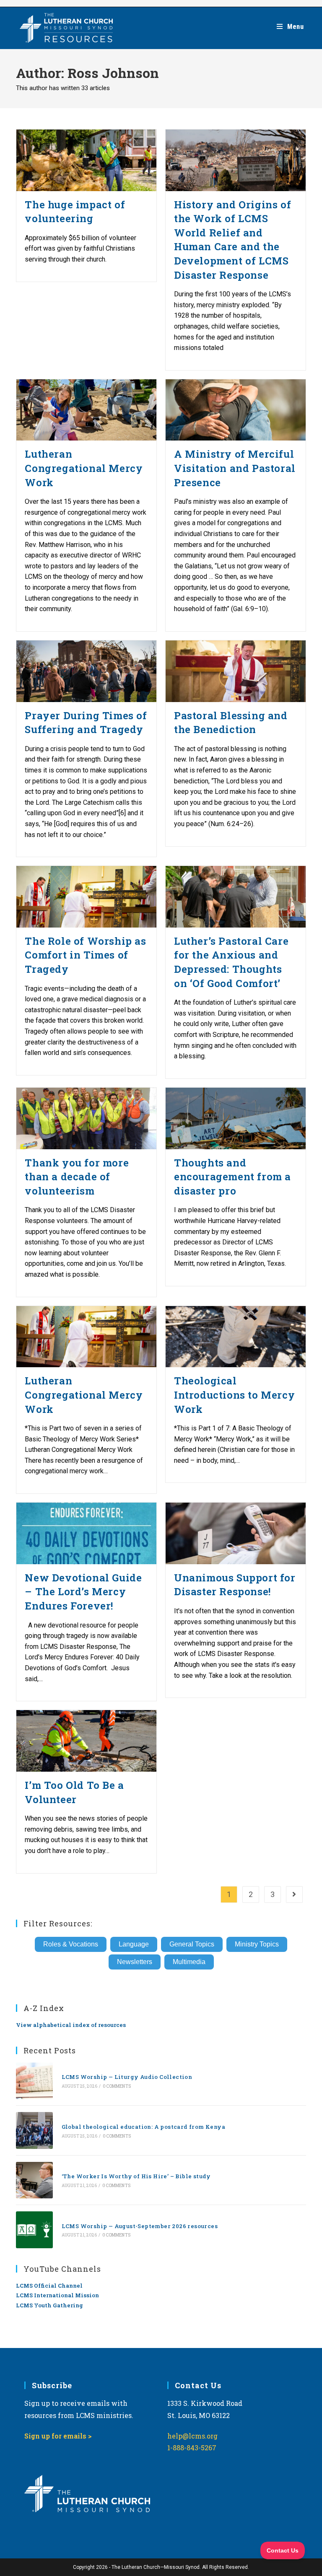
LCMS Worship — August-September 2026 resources (140, 2226)
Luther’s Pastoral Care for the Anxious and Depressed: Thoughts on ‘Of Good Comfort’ (231, 962)
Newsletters (135, 1962)
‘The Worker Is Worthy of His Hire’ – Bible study (136, 2176)
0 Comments (117, 2086)
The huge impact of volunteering (75, 212)
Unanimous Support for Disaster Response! (235, 1585)
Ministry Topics (257, 1944)
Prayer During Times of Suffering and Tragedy (86, 723)
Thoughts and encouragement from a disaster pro (232, 1177)
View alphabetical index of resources (71, 2025)
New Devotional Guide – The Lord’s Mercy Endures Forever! (83, 1592)
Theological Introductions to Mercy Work (234, 1395)
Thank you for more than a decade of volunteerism (77, 1177)
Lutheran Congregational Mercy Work (84, 468)
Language (134, 1944)
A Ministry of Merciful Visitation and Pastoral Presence (235, 468)
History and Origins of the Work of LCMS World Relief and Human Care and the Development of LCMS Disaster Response (232, 240)
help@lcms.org (192, 2436)
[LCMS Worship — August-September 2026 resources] (34, 2230)
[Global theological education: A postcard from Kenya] (34, 2130)
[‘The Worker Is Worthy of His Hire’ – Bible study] (34, 2180)
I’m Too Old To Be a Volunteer (74, 1792)
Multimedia (189, 1962)
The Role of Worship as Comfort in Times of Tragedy (85, 955)
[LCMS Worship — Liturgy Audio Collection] (34, 2081)
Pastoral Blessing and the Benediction (231, 723)
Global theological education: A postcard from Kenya (143, 2127)
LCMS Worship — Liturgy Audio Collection (127, 2077)
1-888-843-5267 (192, 2448)
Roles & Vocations (71, 1944)
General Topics (192, 1944)
